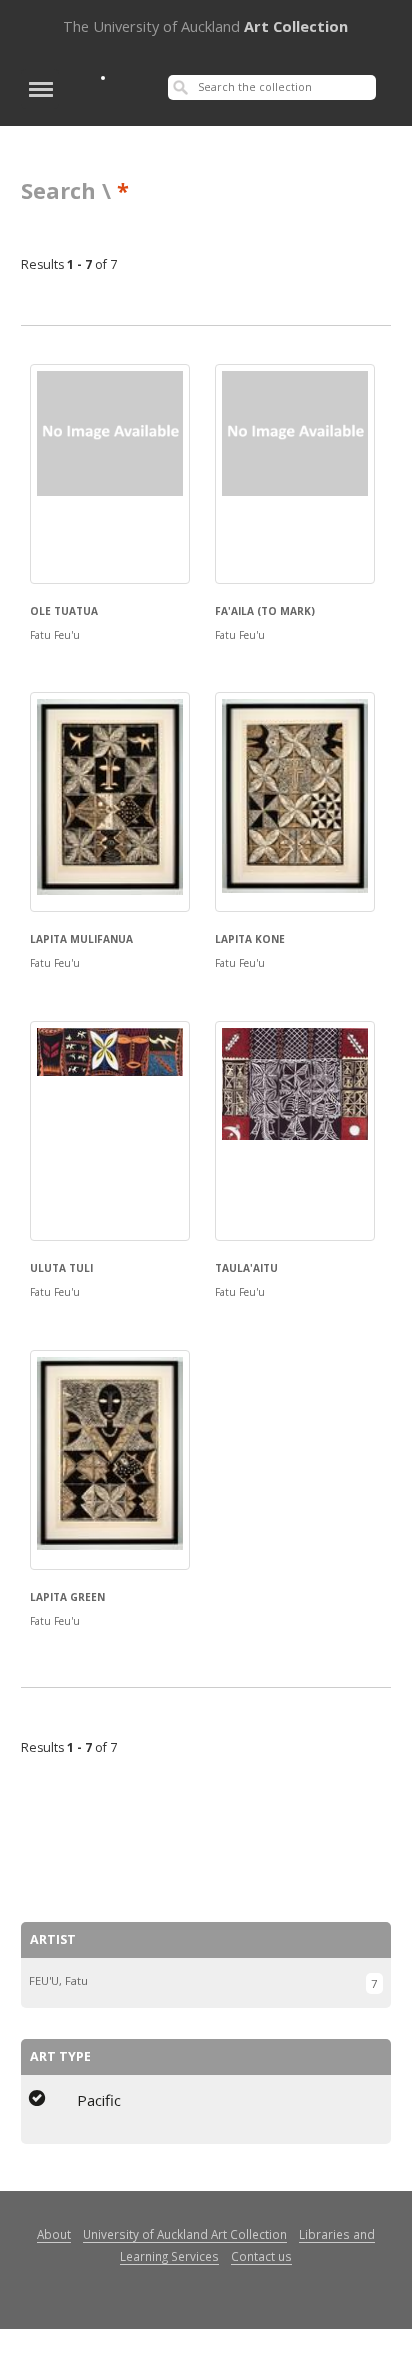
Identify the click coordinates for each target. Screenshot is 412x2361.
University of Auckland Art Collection (185, 2234)
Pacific (99, 2100)
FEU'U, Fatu (58, 1980)
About (54, 2234)
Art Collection (205, 26)
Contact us (261, 2256)
